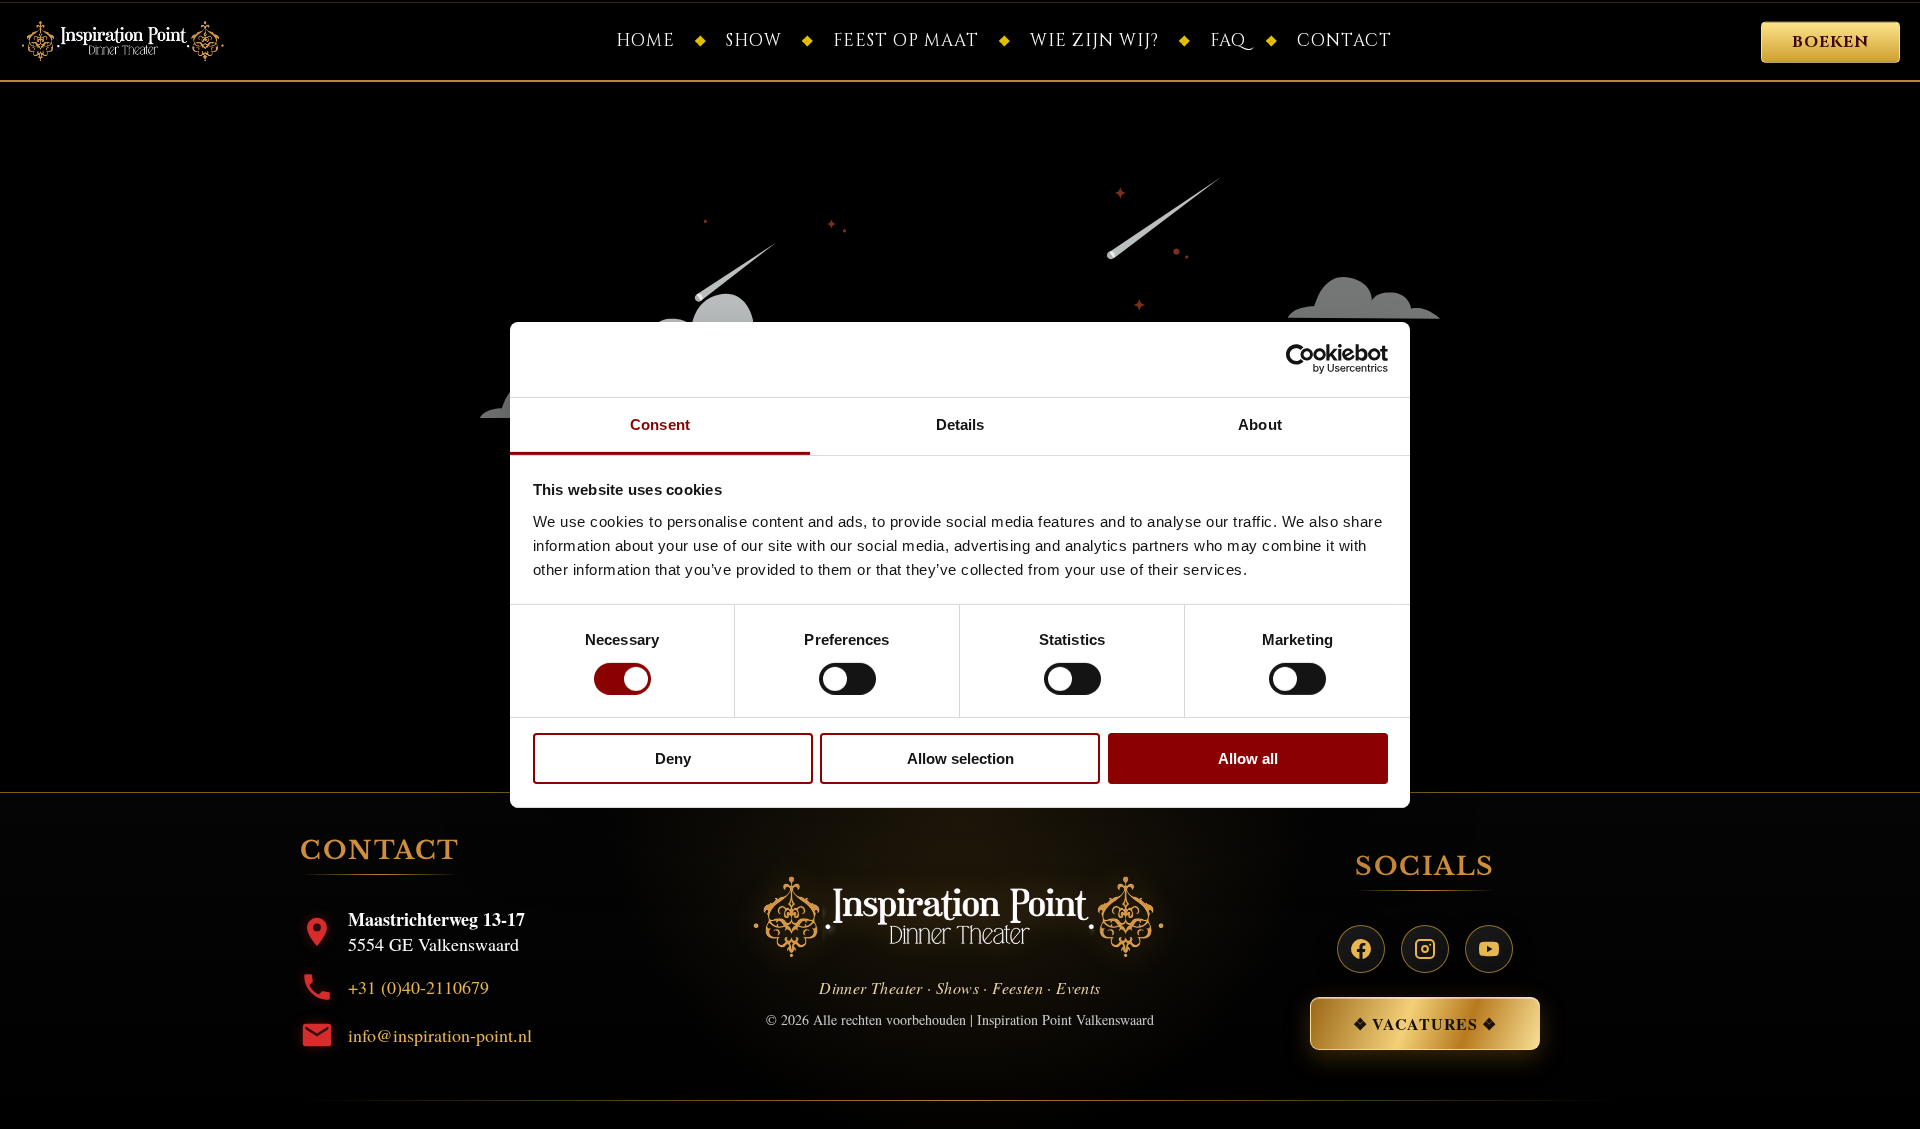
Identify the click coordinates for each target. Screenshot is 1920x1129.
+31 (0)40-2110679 (418, 987)
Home (645, 40)
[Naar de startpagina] (123, 41)
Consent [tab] (660, 423)
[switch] (847, 679)
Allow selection (960, 758)
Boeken (1830, 43)
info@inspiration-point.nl (440, 1035)
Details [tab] (960, 423)
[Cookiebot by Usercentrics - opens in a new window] (1300, 359)
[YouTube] (1489, 949)
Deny (673, 758)
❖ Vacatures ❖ (1425, 1023)
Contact (1344, 40)
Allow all (1248, 758)
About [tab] (1260, 423)
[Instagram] (1425, 949)
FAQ (1228, 40)
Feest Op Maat (906, 40)
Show (754, 40)
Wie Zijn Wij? (1094, 40)
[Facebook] (1361, 949)
